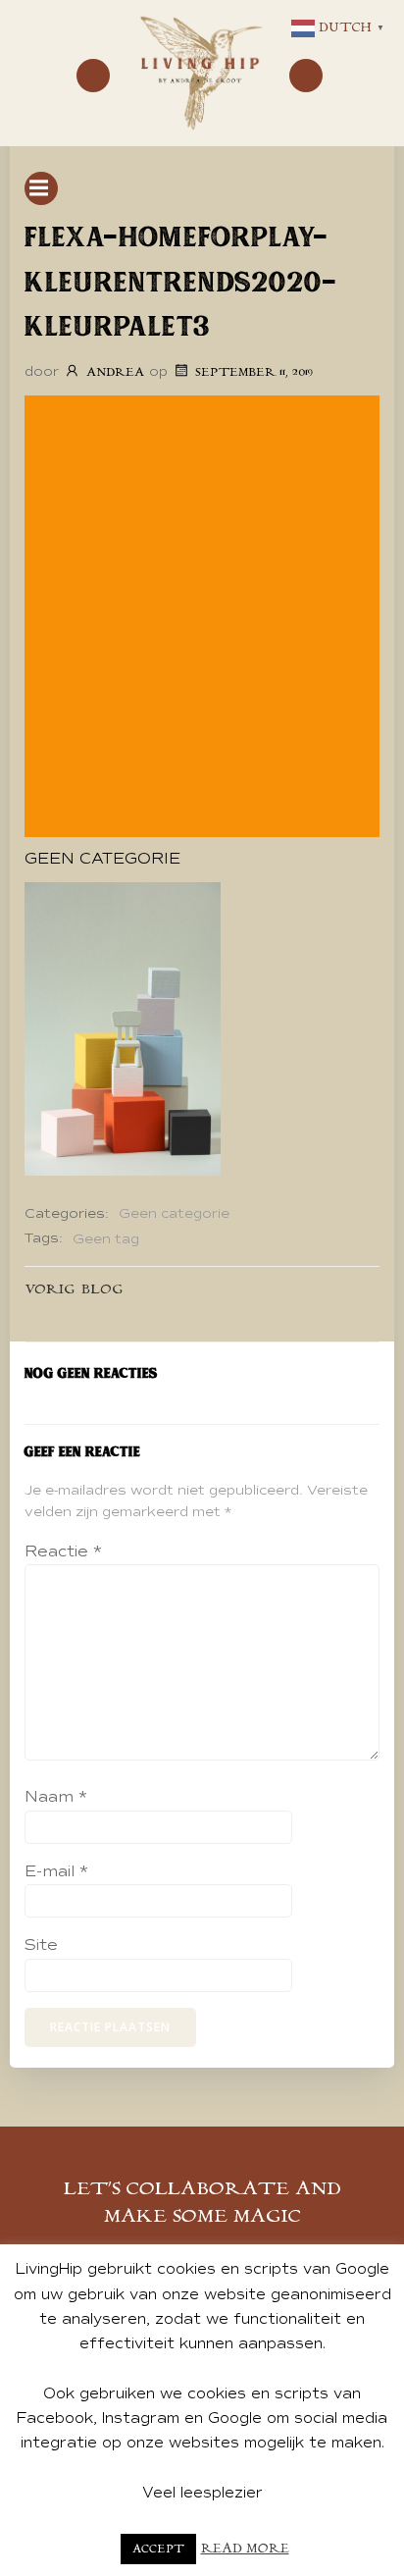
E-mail (56, 1871)
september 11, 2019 (254, 372)
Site (41, 1945)
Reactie (63, 1551)
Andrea (115, 372)
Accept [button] (158, 2549)
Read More (245, 2549)
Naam (56, 1797)
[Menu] (93, 76)
